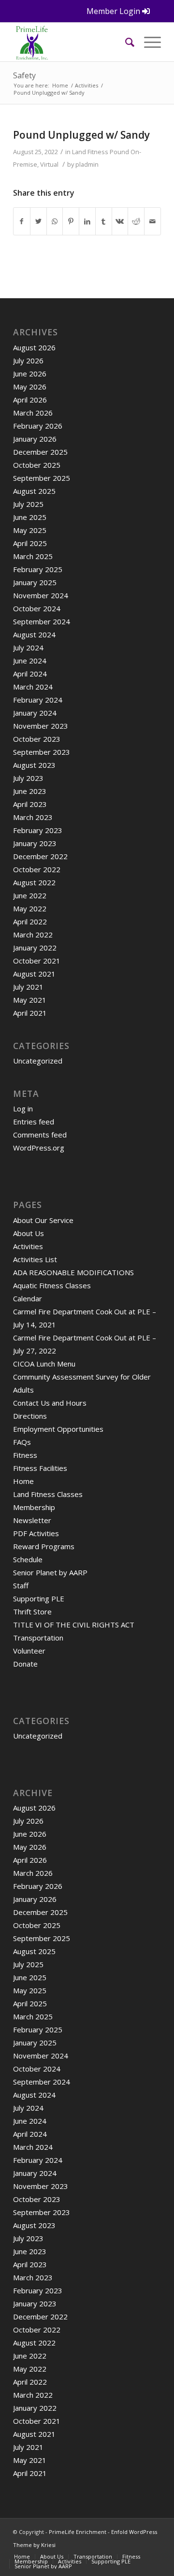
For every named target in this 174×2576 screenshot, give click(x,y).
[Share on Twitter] (38, 221)
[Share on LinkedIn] (87, 221)
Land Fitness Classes (48, 1494)
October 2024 (37, 608)
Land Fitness (90, 152)
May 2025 (30, 530)
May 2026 (30, 387)
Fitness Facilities (40, 1468)
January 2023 (35, 843)
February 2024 (38, 700)
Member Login (114, 11)
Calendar (28, 1298)
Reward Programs (44, 1546)
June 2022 (30, 895)
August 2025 (34, 491)
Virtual (49, 164)
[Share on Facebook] (22, 221)
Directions (30, 1416)
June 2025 (30, 517)
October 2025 (37, 465)
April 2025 (30, 543)
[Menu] (148, 42)
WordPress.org (39, 1148)
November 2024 (41, 595)
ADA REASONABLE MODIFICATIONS (73, 1272)
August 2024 (34, 634)
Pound (119, 152)
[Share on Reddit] (136, 221)
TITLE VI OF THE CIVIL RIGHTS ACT (74, 1625)
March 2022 (33, 935)
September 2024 (42, 621)
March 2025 (33, 556)
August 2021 (34, 974)
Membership (34, 1507)
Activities (28, 1246)
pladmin (87, 164)
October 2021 (37, 961)
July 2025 (28, 504)
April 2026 (30, 400)
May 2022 (30, 908)
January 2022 (35, 948)
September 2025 (42, 478)
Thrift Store (32, 1612)
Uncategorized (38, 1061)
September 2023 (42, 752)
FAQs (22, 1442)
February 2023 (38, 830)
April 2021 (30, 1013)
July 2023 (28, 778)
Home (23, 1481)
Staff (21, 1585)
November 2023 (41, 726)
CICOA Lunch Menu (44, 1364)
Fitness (25, 1455)
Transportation (38, 1638)
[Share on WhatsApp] (55, 221)
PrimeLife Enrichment (78, 2532)
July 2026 (28, 360)
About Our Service (43, 1220)
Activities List (35, 1259)
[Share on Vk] (120, 221)
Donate (25, 1664)
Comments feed (40, 1135)
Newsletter (32, 1520)
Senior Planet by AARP (50, 1572)
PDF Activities (36, 1533)
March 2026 (33, 413)
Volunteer (29, 1651)
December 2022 (40, 856)
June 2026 (30, 374)
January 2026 (35, 439)
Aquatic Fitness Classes (52, 1285)
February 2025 (38, 569)
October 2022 (37, 869)
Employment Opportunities (58, 1429)
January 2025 (35, 582)
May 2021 (30, 1000)
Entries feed (34, 1122)
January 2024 (35, 713)
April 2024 (30, 674)
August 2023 (34, 765)
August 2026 (34, 347)
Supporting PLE (39, 1598)
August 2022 (34, 882)
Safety (24, 75)
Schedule (28, 1559)
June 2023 (30, 791)
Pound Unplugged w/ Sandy (81, 135)
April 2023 (30, 804)
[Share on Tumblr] (104, 221)
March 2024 (33, 687)
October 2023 (37, 739)
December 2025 (40, 452)
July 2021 (28, 987)
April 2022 (30, 921)
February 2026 (38, 426)
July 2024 (28, 648)
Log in (23, 1108)
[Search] (125, 42)
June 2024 (30, 661)
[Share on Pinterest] (71, 221)
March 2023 (33, 817)
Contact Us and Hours (50, 1403)
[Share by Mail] (152, 221)
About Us (29, 1233)
